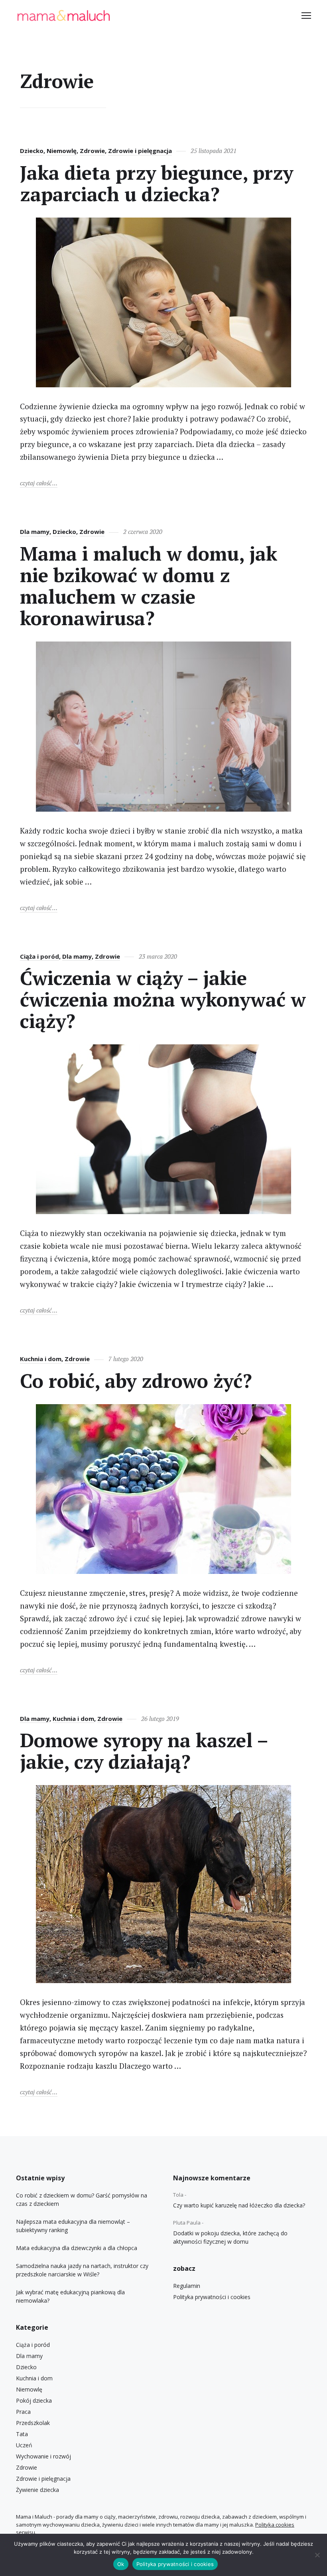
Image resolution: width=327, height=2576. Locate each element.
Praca (23, 2412)
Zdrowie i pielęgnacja (140, 151)
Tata (22, 2434)
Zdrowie (92, 151)
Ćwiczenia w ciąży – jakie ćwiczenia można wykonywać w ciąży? (163, 999)
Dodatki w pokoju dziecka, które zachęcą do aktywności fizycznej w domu (230, 2237)
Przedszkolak (33, 2423)
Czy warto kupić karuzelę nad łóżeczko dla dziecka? (239, 2205)
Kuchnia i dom (41, 1359)
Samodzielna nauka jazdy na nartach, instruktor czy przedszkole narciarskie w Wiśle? (82, 2270)
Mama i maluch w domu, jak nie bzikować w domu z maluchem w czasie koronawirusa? (149, 586)
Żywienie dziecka (37, 2490)
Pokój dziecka (34, 2400)
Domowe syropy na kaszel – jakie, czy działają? (144, 1751)
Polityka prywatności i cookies (212, 2297)
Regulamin (187, 2286)
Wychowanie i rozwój (43, 2456)
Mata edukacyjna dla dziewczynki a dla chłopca (77, 2248)
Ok (121, 2564)
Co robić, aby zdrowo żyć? (136, 1381)
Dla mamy (35, 532)
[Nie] (317, 2555)
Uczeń (24, 2445)
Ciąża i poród (39, 956)
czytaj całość (39, 483)
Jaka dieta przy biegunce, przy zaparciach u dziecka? (157, 183)
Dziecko (32, 151)
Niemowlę (62, 151)
